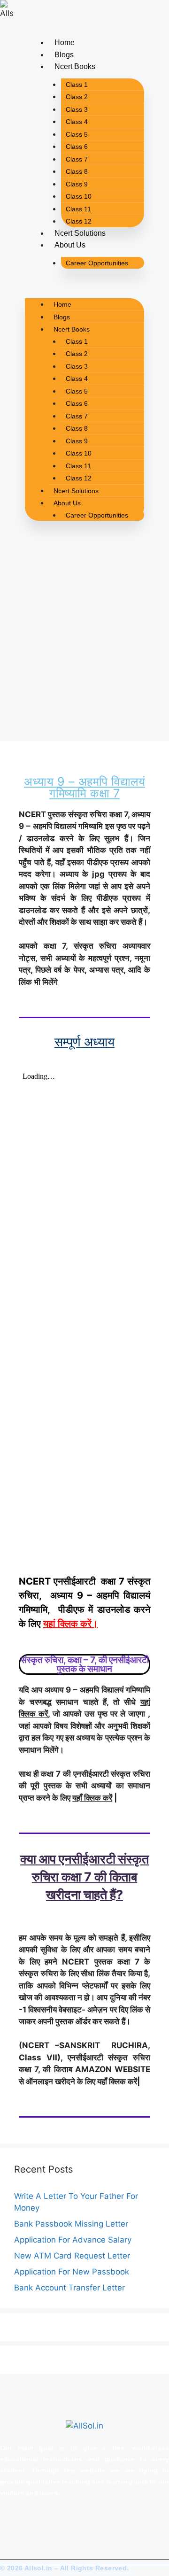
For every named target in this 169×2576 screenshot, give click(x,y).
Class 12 (79, 221)
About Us (70, 245)
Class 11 (78, 209)
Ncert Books (75, 66)
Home (65, 43)
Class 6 (77, 147)
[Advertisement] (84, 647)
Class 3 (77, 109)
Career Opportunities (97, 263)
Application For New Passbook (72, 2272)
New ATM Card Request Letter (72, 2256)
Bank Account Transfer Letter (69, 2288)
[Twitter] (12, 2524)
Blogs (64, 55)
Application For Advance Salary (73, 2240)
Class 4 (77, 122)
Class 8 (77, 171)
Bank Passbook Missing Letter (71, 2224)
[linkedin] (44, 2524)
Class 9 (77, 184)
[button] (84, 287)
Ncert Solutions (80, 233)
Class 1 (77, 85)
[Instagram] (28, 2524)
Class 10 (79, 196)
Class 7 (77, 159)
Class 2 (77, 97)
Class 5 (77, 134)
